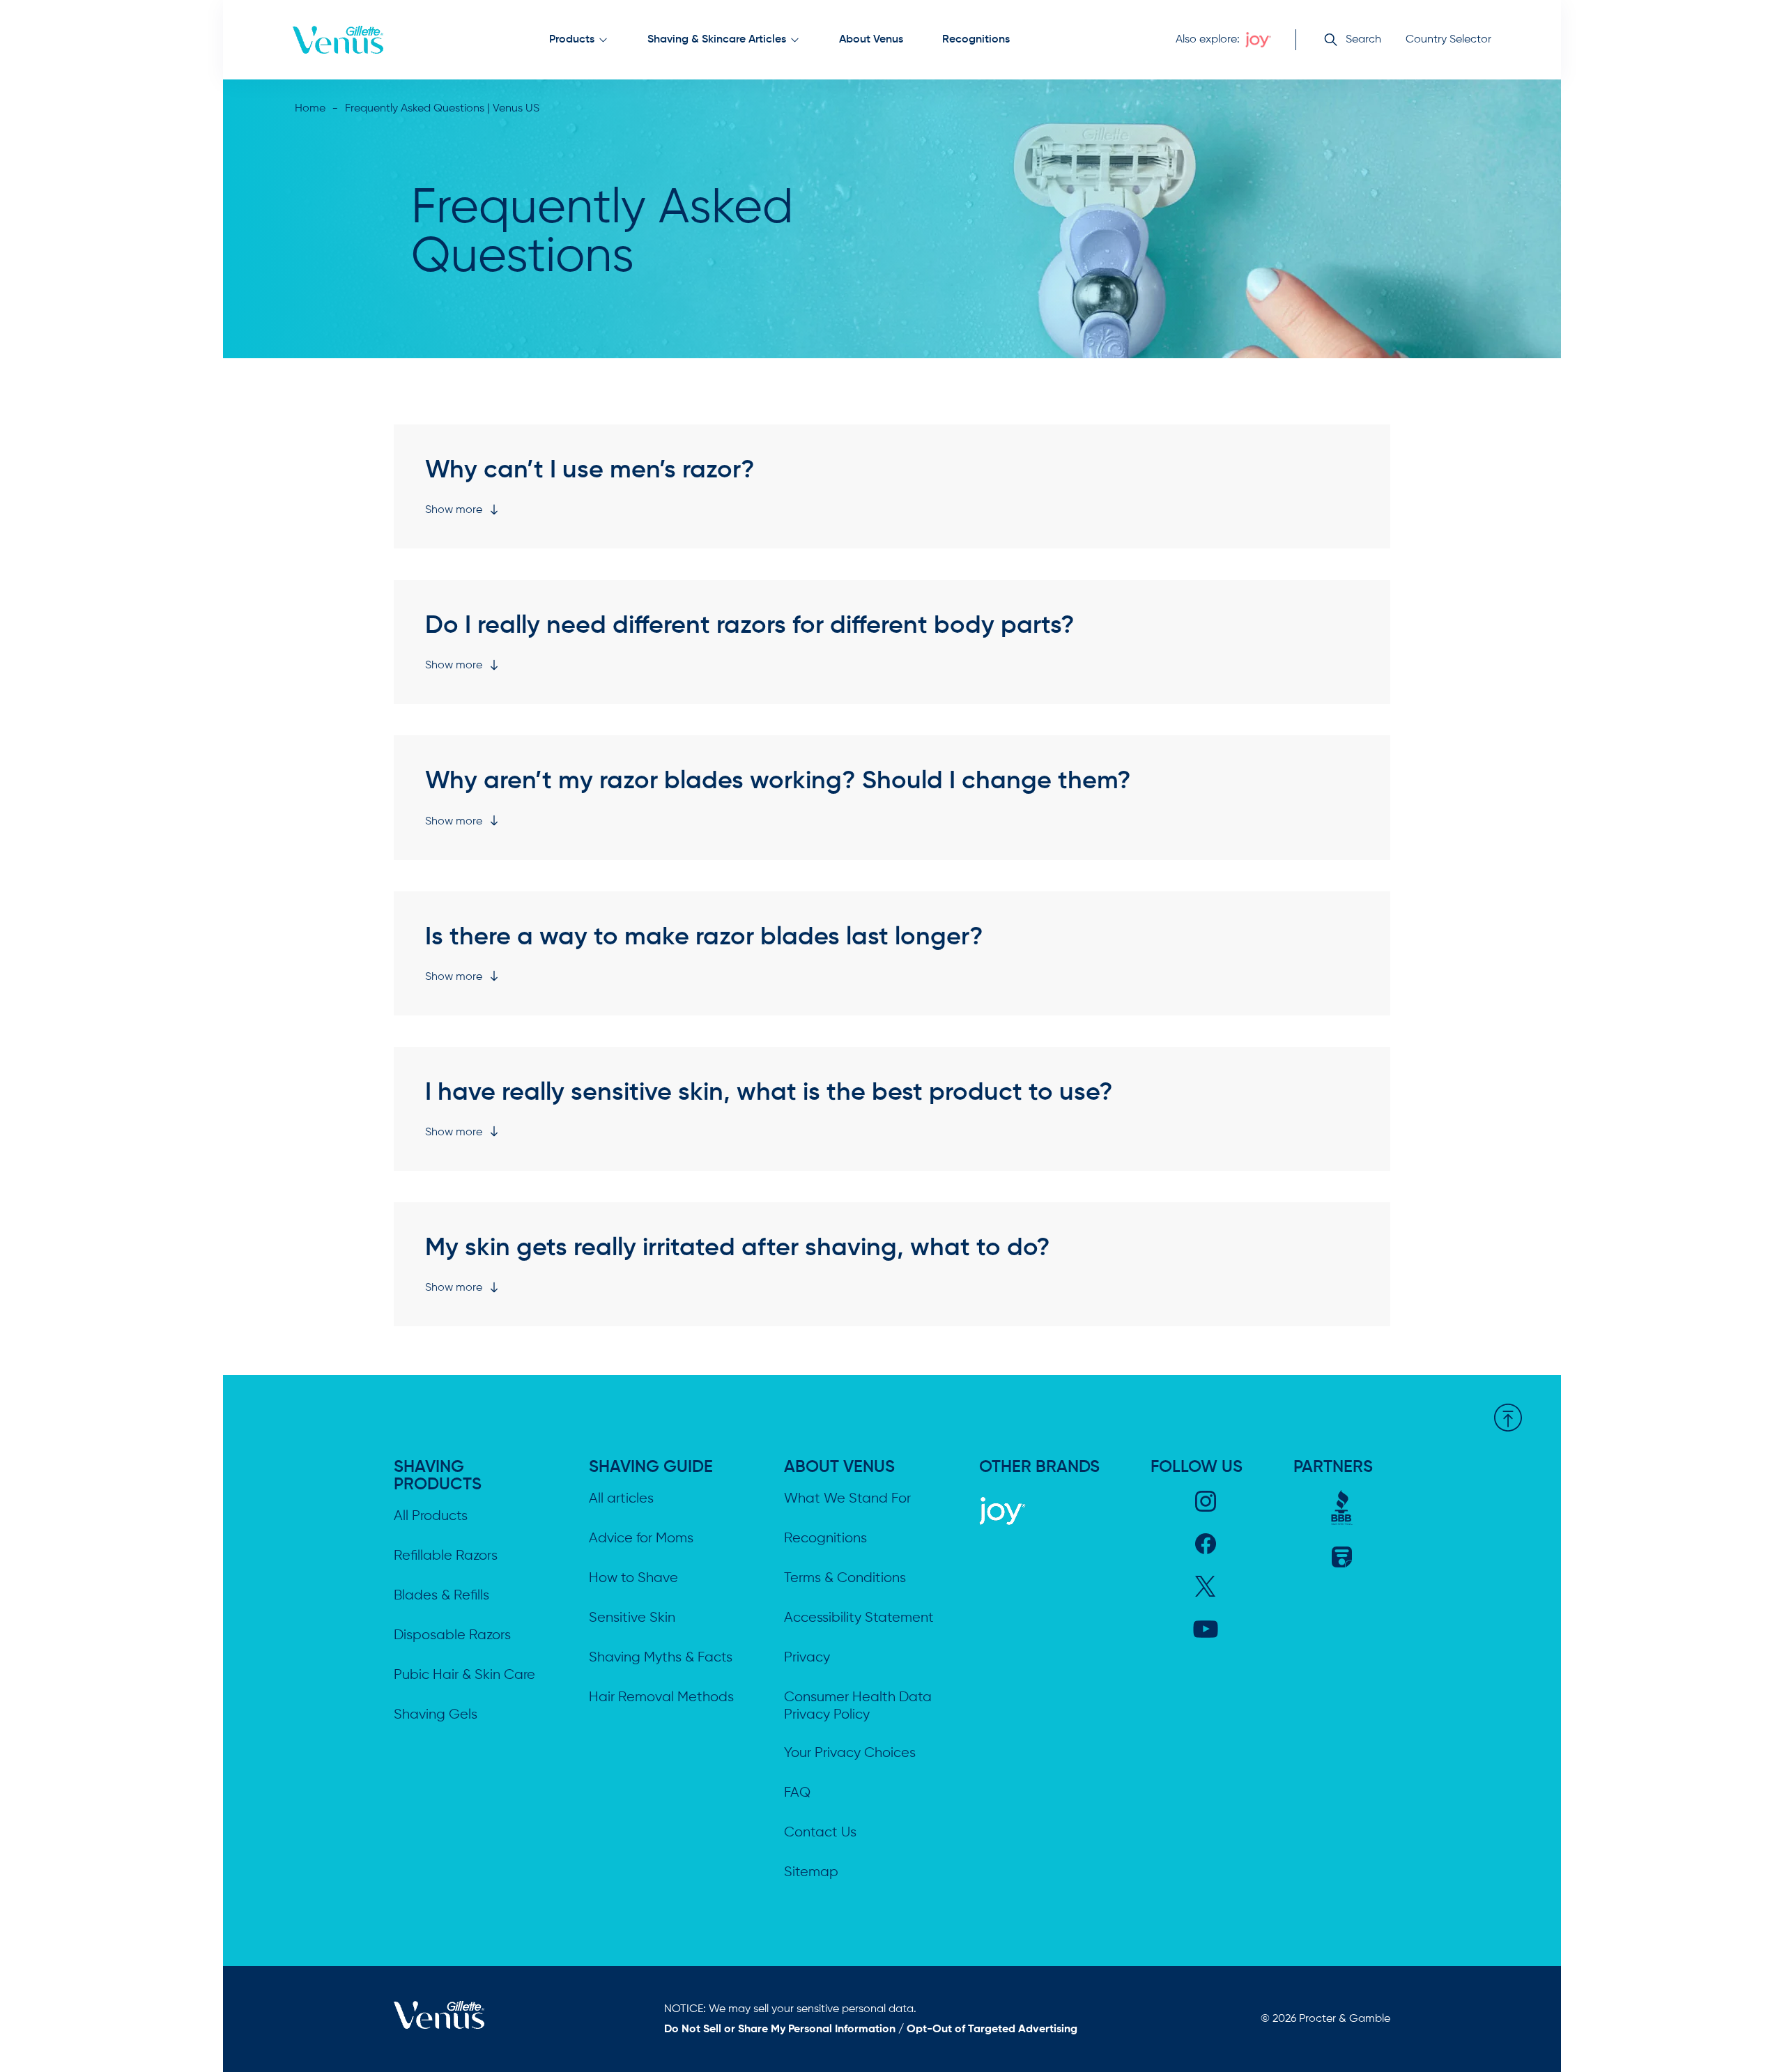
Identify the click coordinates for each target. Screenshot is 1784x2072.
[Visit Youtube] (1206, 1629)
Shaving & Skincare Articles (717, 40)
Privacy (807, 1658)
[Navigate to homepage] (338, 40)
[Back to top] (1508, 1420)
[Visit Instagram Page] (1206, 1501)
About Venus (871, 40)
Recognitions (976, 40)
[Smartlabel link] (1342, 1557)
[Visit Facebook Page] (1206, 1544)
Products (572, 40)
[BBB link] (1342, 1507)
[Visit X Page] (1205, 1586)
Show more (454, 510)
